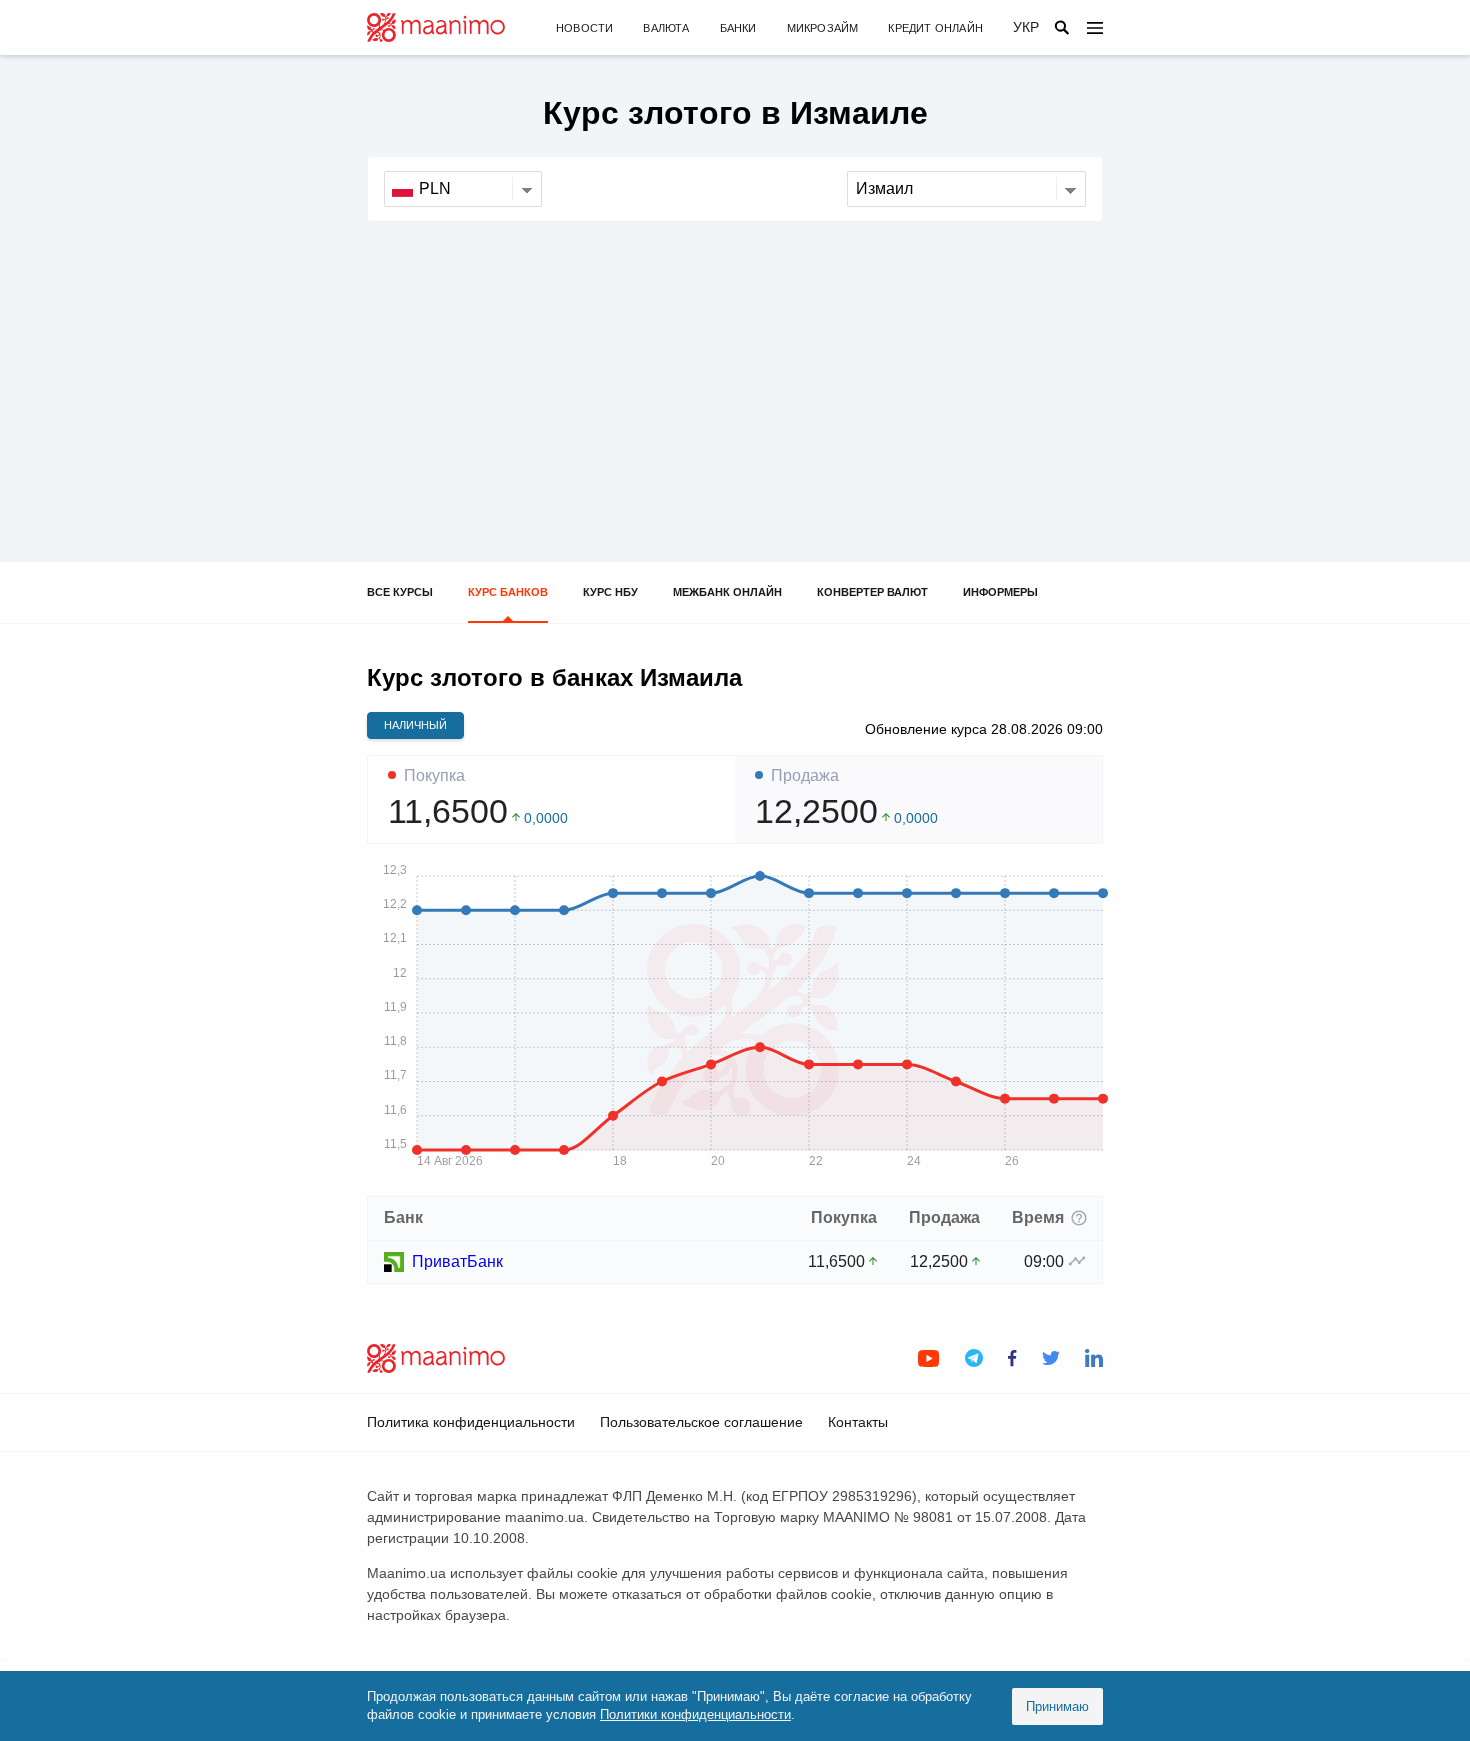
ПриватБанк (457, 1261)
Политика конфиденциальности (471, 1422)
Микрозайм (823, 28)
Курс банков (508, 592)
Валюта (666, 28)
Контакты (858, 1422)
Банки (738, 28)
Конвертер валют (872, 592)
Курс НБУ (610, 592)
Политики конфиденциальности (695, 1714)
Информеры (1000, 592)
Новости (584, 28)
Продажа (805, 776)
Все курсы (400, 592)
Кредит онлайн (935, 28)
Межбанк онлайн (727, 592)
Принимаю (1057, 1706)
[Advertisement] (735, 372)
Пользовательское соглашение (701, 1422)
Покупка (434, 776)
